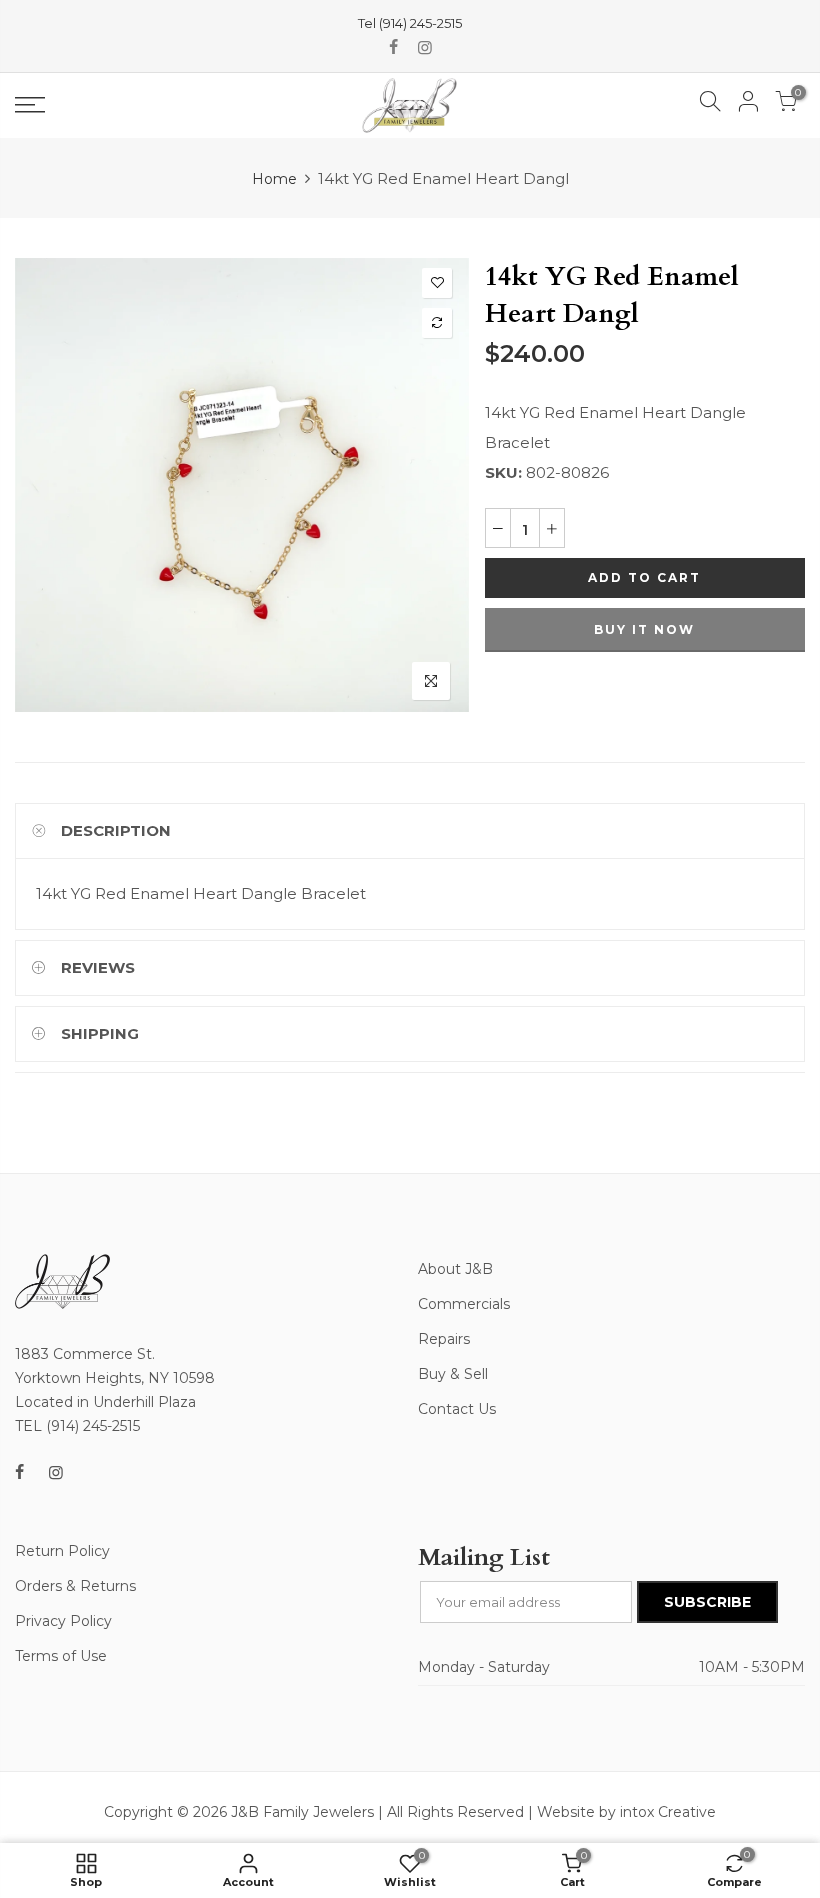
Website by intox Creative (626, 1812)
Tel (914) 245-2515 (410, 23)
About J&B (455, 1269)
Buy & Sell (453, 1374)
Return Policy (62, 1551)
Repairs (444, 1339)
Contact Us (457, 1409)
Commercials (464, 1304)
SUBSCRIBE (707, 1602)
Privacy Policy (63, 1621)
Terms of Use (61, 1656)
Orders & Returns (75, 1586)
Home (274, 179)
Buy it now (644, 629)
